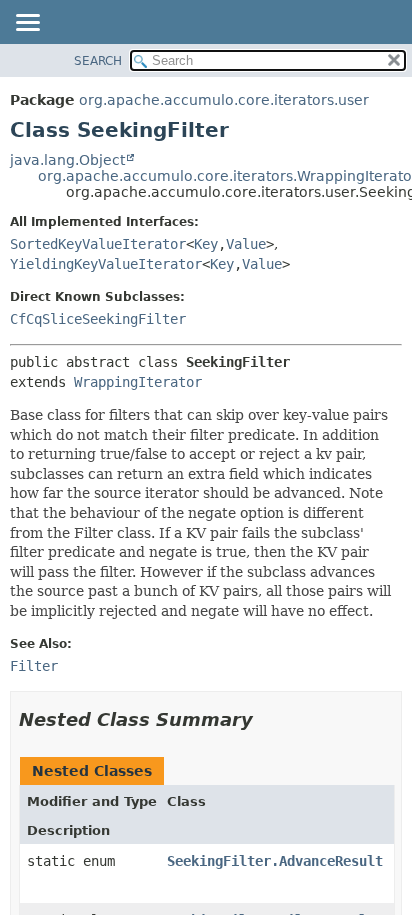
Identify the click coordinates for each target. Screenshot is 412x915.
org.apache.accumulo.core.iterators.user (224, 100)
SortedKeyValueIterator (98, 244)
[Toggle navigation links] (27, 24)
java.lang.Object (67, 160)
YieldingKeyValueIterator (106, 264)
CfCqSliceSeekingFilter (98, 319)
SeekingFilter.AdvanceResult (275, 861)
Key (206, 244)
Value (246, 244)
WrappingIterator (138, 382)
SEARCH (98, 61)
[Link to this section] (267, 719)
